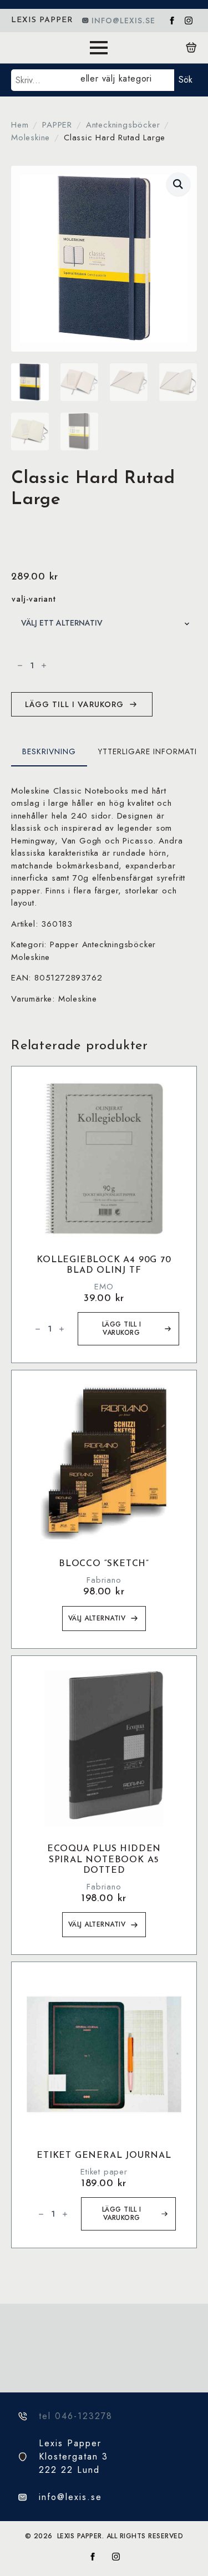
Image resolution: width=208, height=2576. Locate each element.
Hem (20, 125)
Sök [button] (186, 80)
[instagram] (189, 21)
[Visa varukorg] (191, 48)
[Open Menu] (99, 48)
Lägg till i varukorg (74, 704)
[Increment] (44, 665)
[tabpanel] (104, 895)
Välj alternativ (97, 1618)
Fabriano (104, 1580)
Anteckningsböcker (123, 125)
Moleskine (31, 138)
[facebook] (172, 21)
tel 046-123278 (76, 2416)
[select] (125, 80)
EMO (104, 1287)
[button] (178, 184)
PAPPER (57, 125)
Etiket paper (104, 2172)
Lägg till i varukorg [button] (122, 1328)
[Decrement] (20, 665)
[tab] (49, 751)
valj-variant (34, 599)
